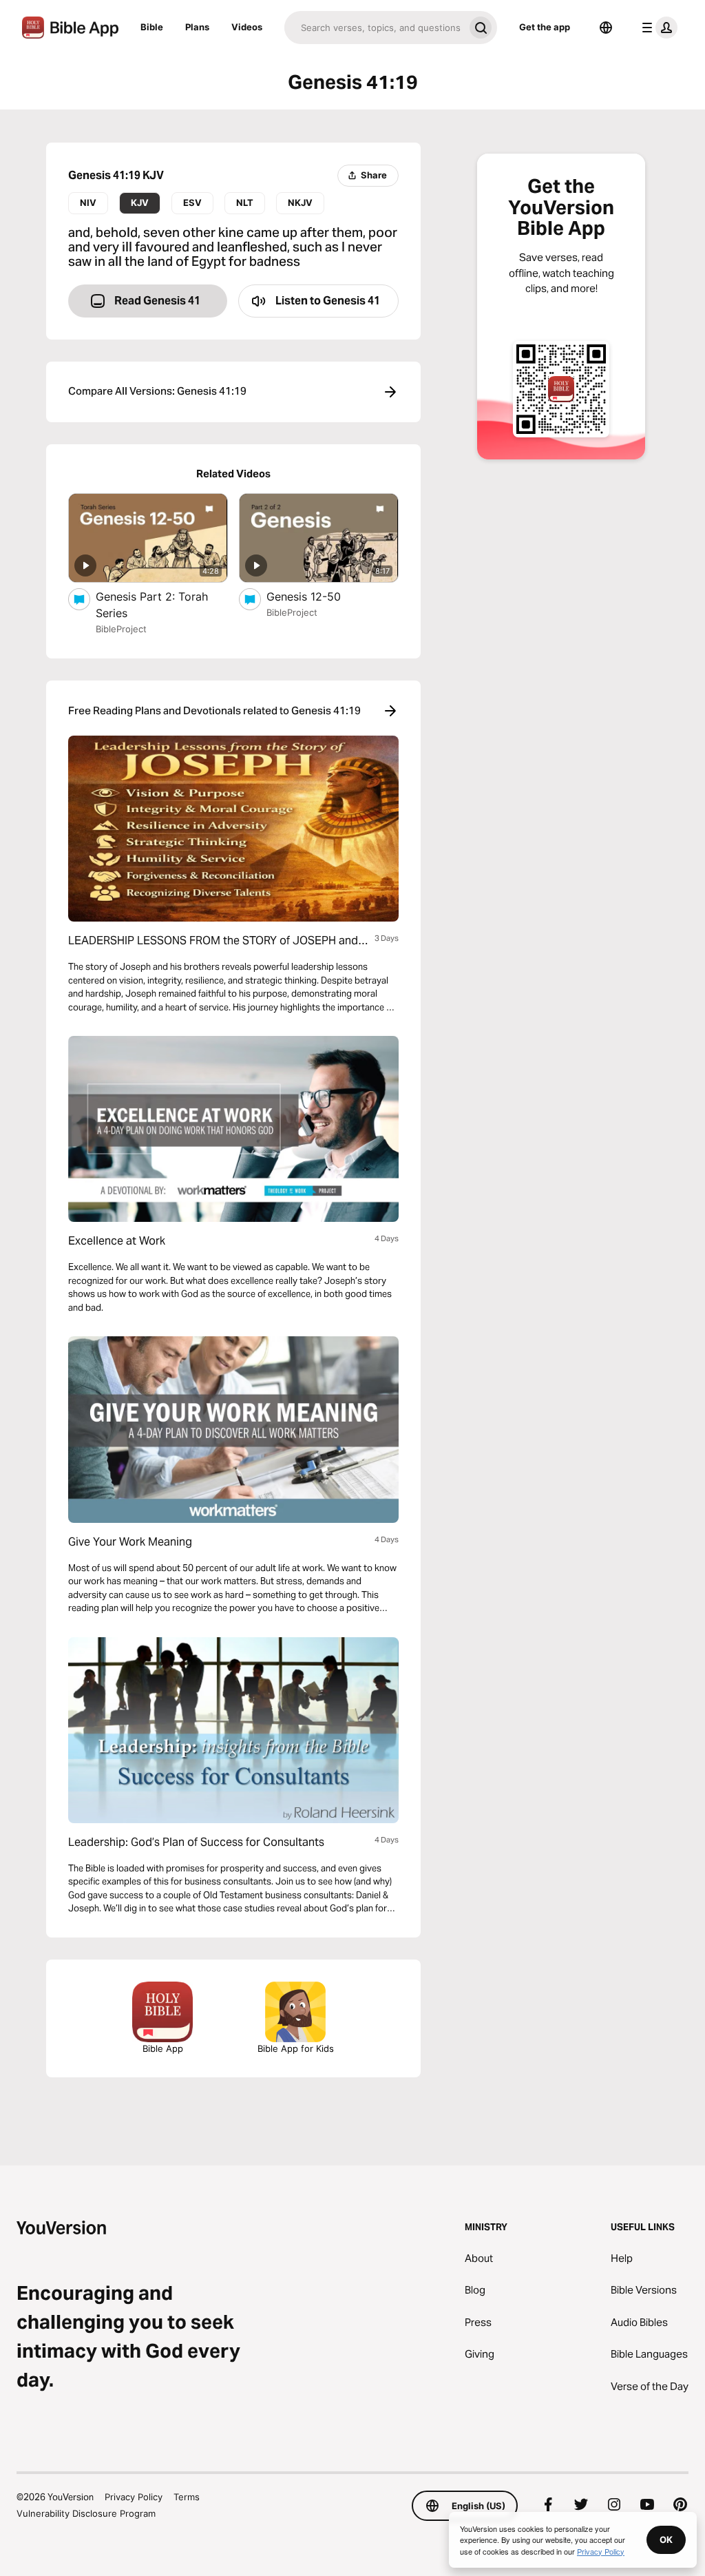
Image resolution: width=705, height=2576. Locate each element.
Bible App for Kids (296, 2048)
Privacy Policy (134, 2497)
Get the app (545, 27)
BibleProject (121, 629)
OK (666, 2539)
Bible (152, 27)
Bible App (163, 2048)
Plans (197, 27)
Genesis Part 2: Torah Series (152, 605)
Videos (247, 27)
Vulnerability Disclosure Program (86, 2513)
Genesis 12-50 (317, 596)
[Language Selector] (606, 28)
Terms (187, 2497)
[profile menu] (657, 28)
